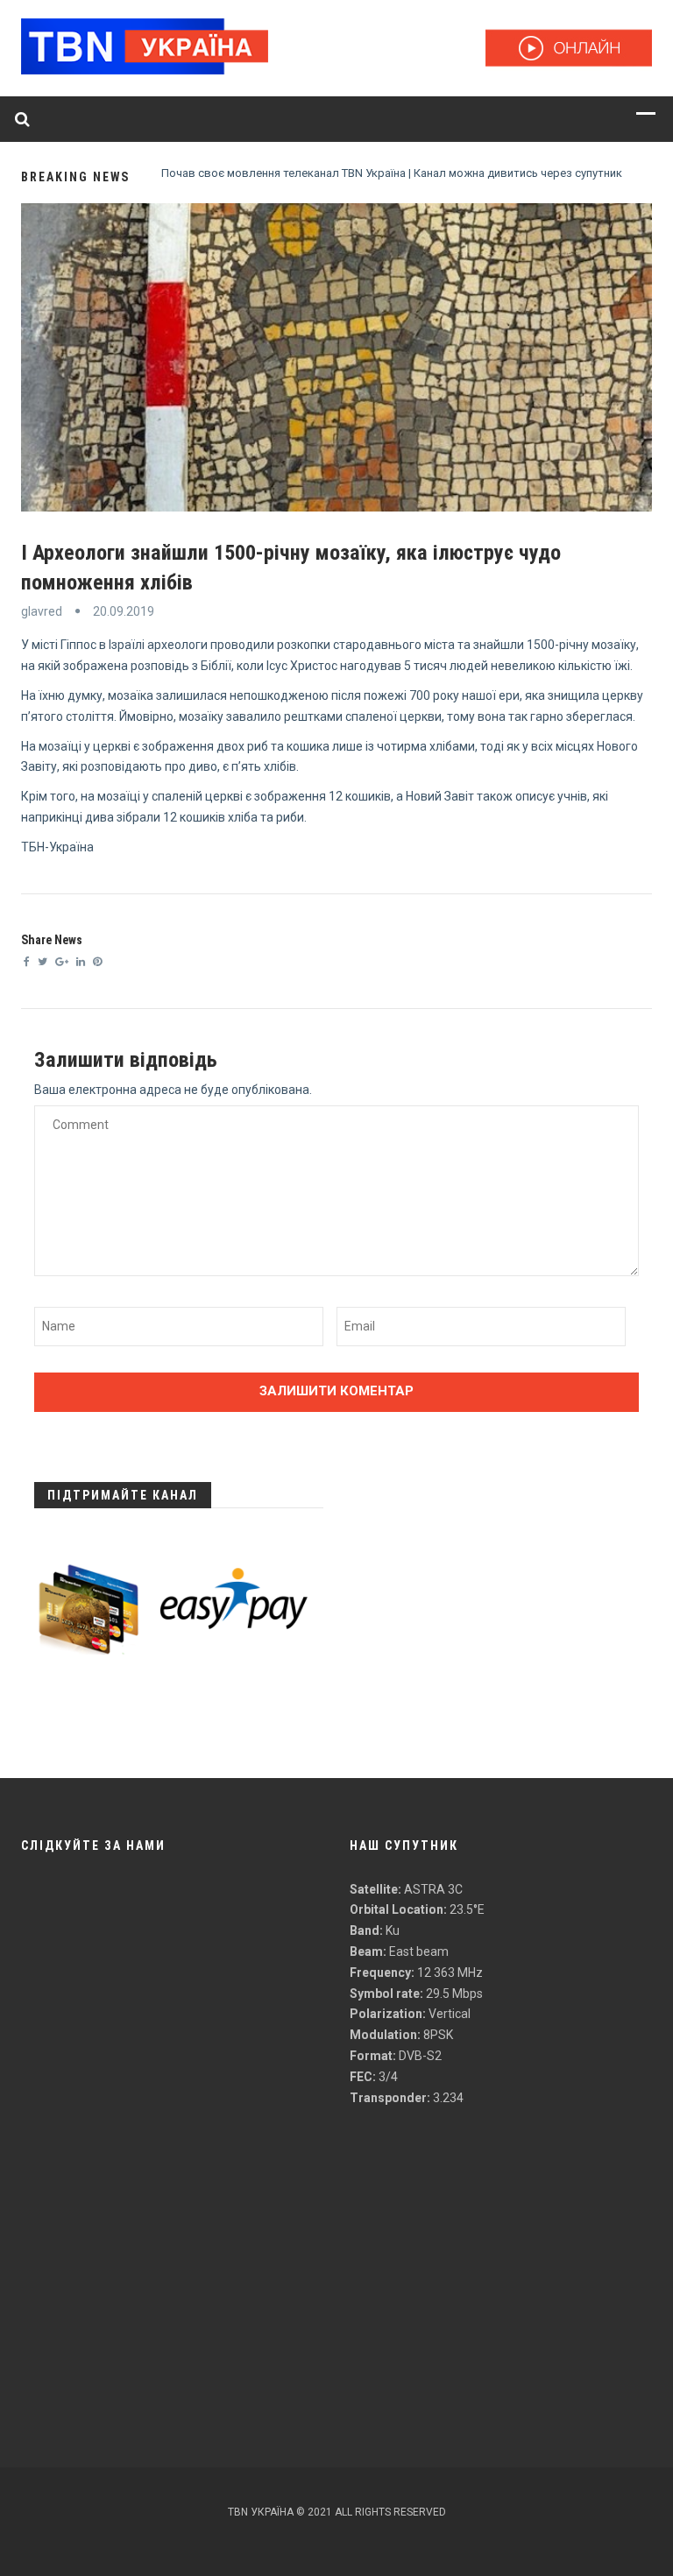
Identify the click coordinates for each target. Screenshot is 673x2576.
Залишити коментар (336, 1391)
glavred (42, 611)
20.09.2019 (124, 611)
